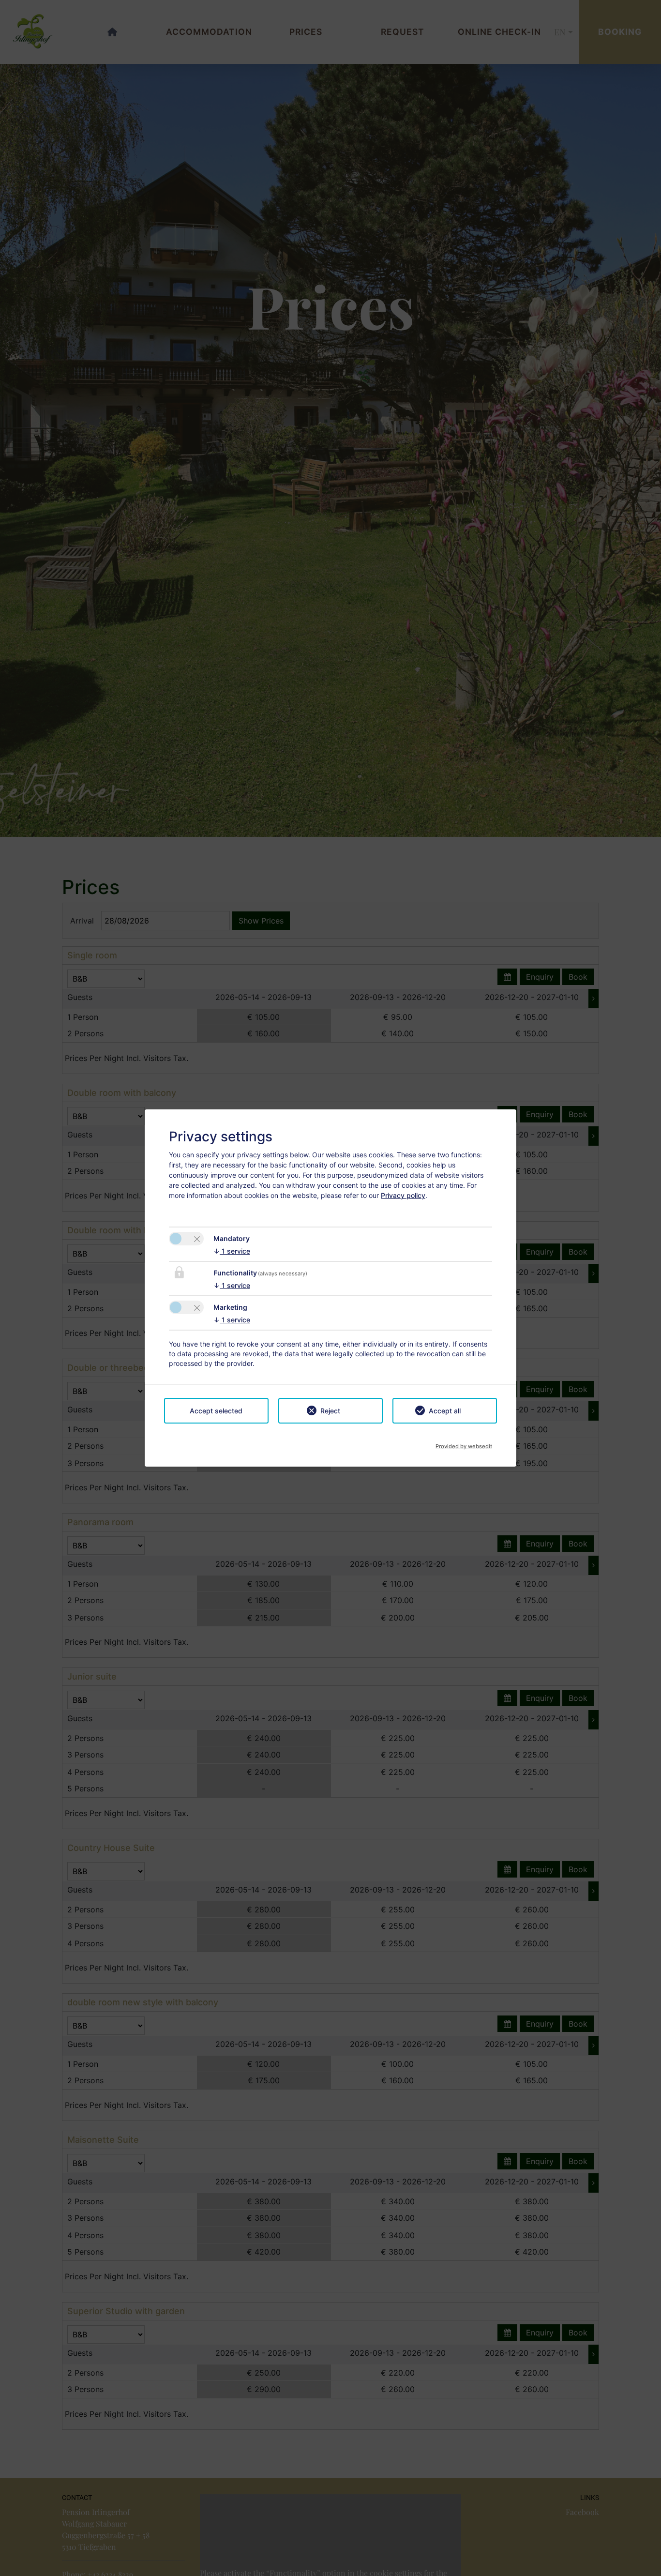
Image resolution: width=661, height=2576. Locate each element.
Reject (330, 1411)
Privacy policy (403, 1195)
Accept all (445, 1411)
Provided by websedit (464, 1443)
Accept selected (216, 1411)
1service (232, 1251)
